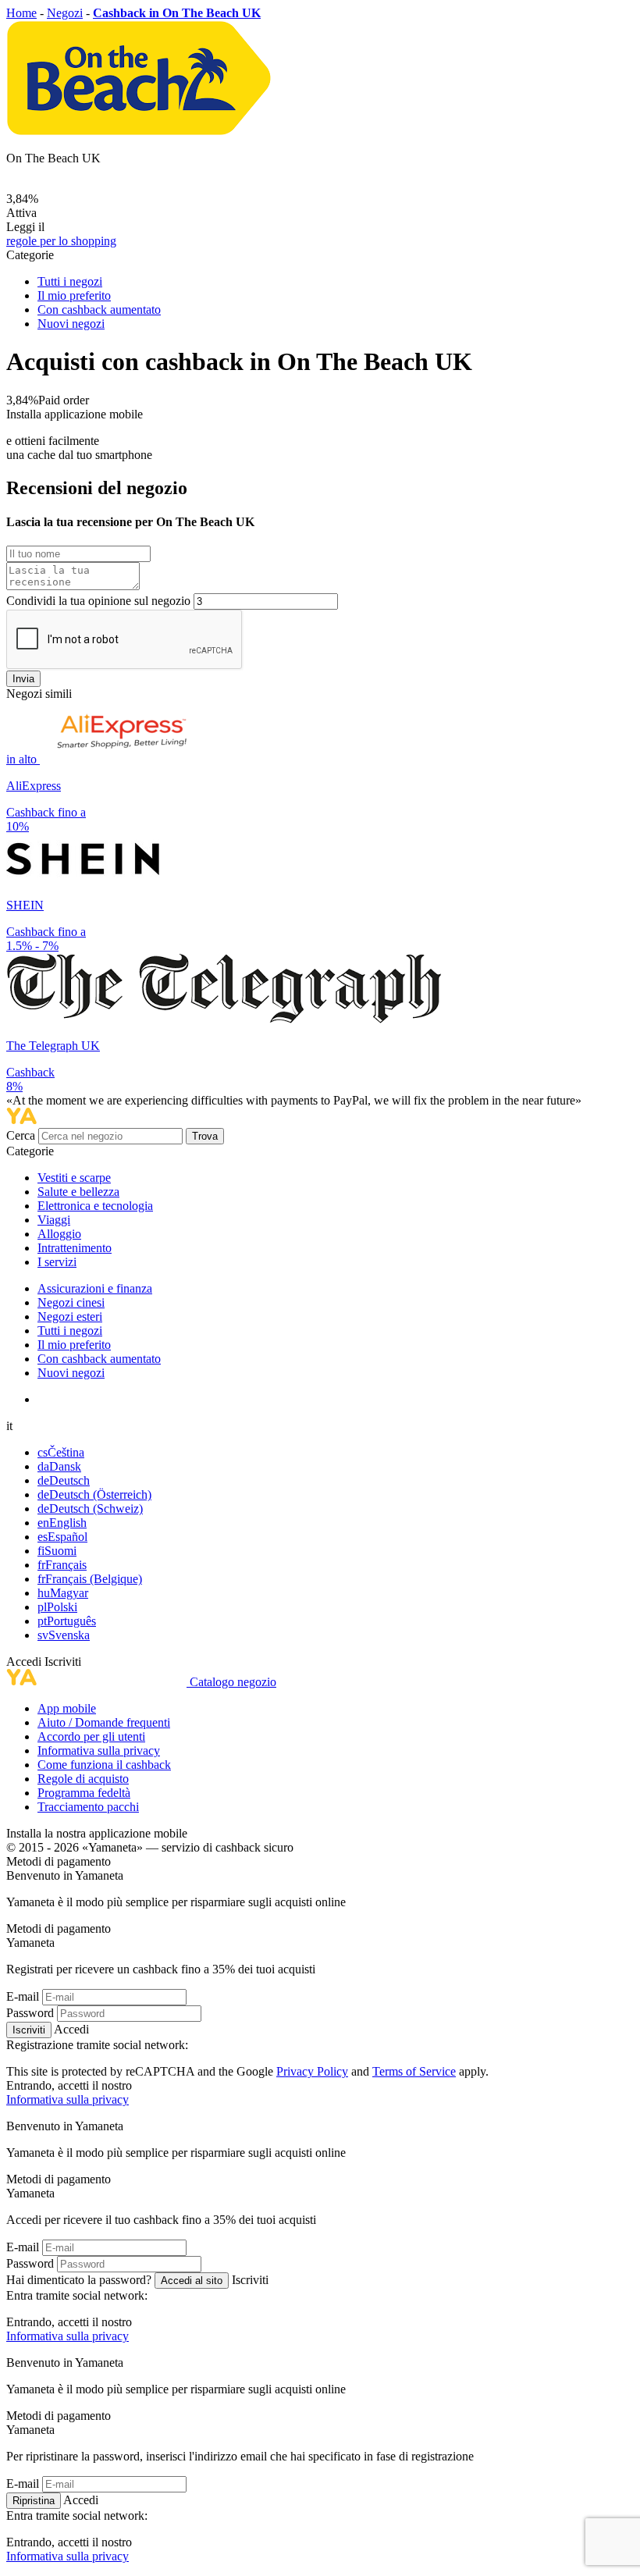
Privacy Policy (312, 2071)
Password (30, 2013)
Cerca (22, 1135)
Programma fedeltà (84, 1793)
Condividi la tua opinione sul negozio (98, 601)
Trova (205, 1136)
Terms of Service (414, 2071)
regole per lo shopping (61, 241)
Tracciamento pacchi (88, 1807)
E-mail (23, 1996)
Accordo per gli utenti (91, 1736)
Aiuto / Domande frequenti (104, 1722)
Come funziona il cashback (104, 1765)
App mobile (67, 1708)
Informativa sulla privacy (99, 1751)
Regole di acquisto (83, 1779)
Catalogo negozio (233, 1682)
